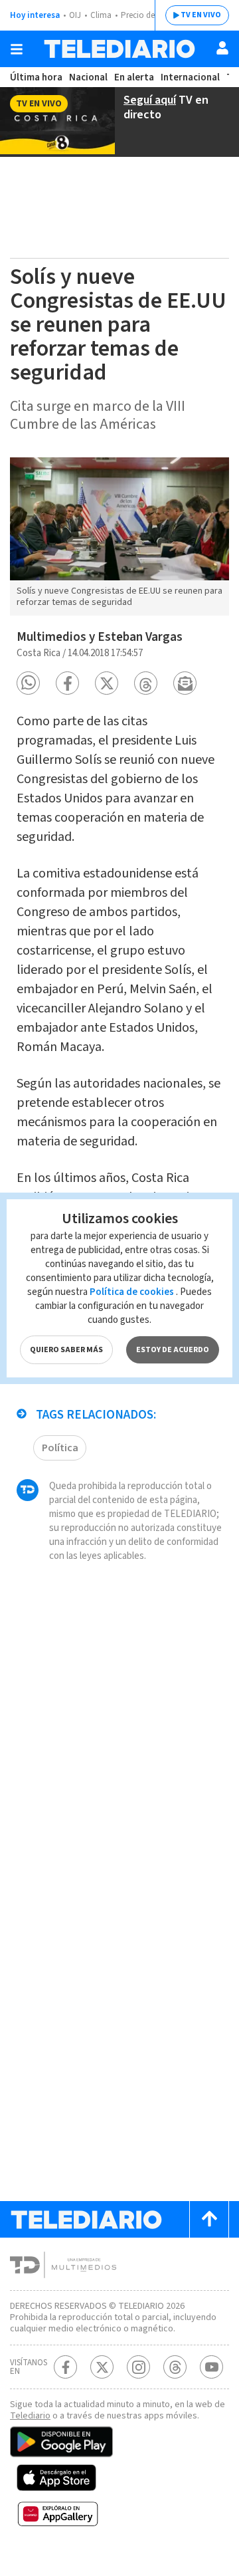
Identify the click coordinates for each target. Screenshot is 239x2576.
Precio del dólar (149, 15)
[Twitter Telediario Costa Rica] (102, 2367)
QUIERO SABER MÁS (66, 1350)
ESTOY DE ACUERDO (173, 1350)
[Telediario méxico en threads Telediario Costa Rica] (175, 2367)
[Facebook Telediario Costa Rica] (65, 2367)
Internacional (190, 77)
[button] (28, 683)
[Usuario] (222, 48)
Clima (101, 15)
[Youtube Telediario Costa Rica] (211, 2367)
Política (60, 1448)
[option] (119, 537)
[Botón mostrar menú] (17, 49)
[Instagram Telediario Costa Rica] (138, 2367)
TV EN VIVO (201, 15)
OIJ (75, 15)
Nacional (88, 77)
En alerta (134, 77)
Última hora (36, 77)
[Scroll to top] (209, 2219)
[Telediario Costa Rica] (119, 49)
